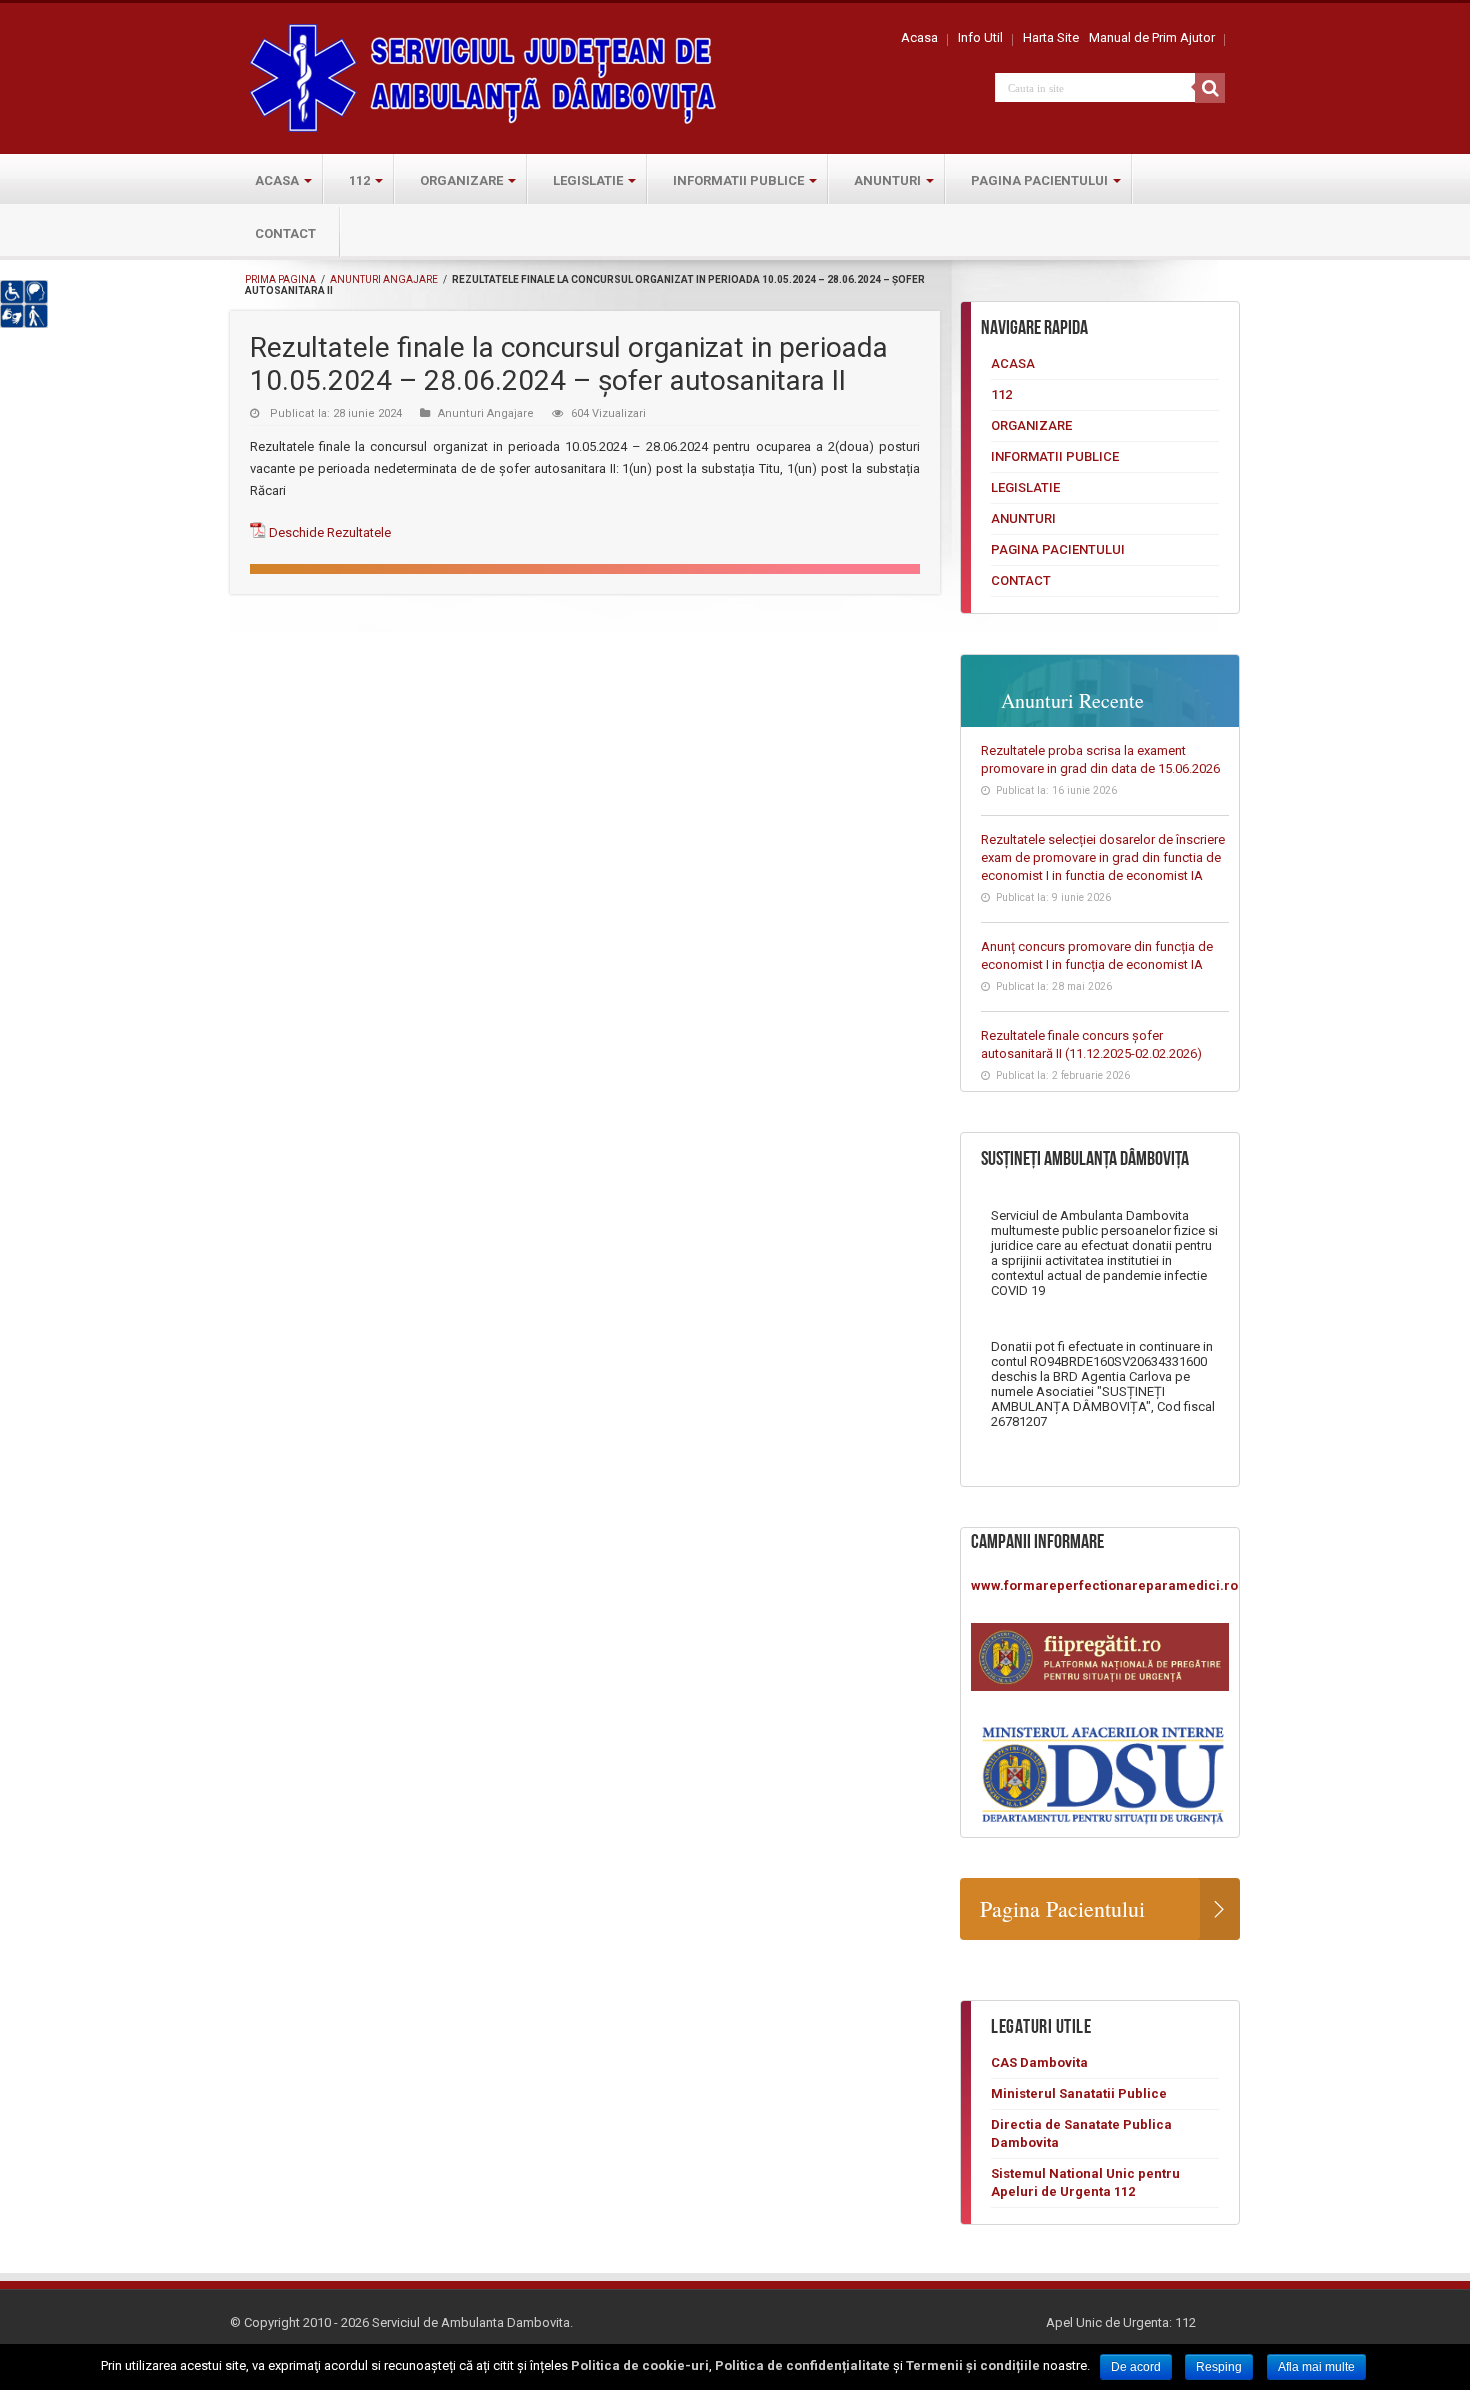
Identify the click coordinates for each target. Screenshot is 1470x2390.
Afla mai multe (1316, 2367)
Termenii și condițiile (973, 2365)
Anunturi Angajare (384, 279)
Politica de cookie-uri (640, 2365)
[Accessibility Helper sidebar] (24, 304)
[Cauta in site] (1210, 88)
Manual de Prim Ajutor (1152, 37)
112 (359, 180)
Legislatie (588, 180)
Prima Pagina (280, 279)
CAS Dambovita (1039, 2062)
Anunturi (887, 180)
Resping (1219, 2367)
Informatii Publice (738, 180)
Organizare (461, 180)
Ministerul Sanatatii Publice (1079, 2093)
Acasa (919, 37)
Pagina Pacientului (1039, 180)
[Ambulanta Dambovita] (485, 75)
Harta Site (1051, 37)
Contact (285, 233)
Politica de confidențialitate (802, 2365)
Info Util (980, 37)
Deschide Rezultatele (330, 532)
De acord (1136, 2367)
